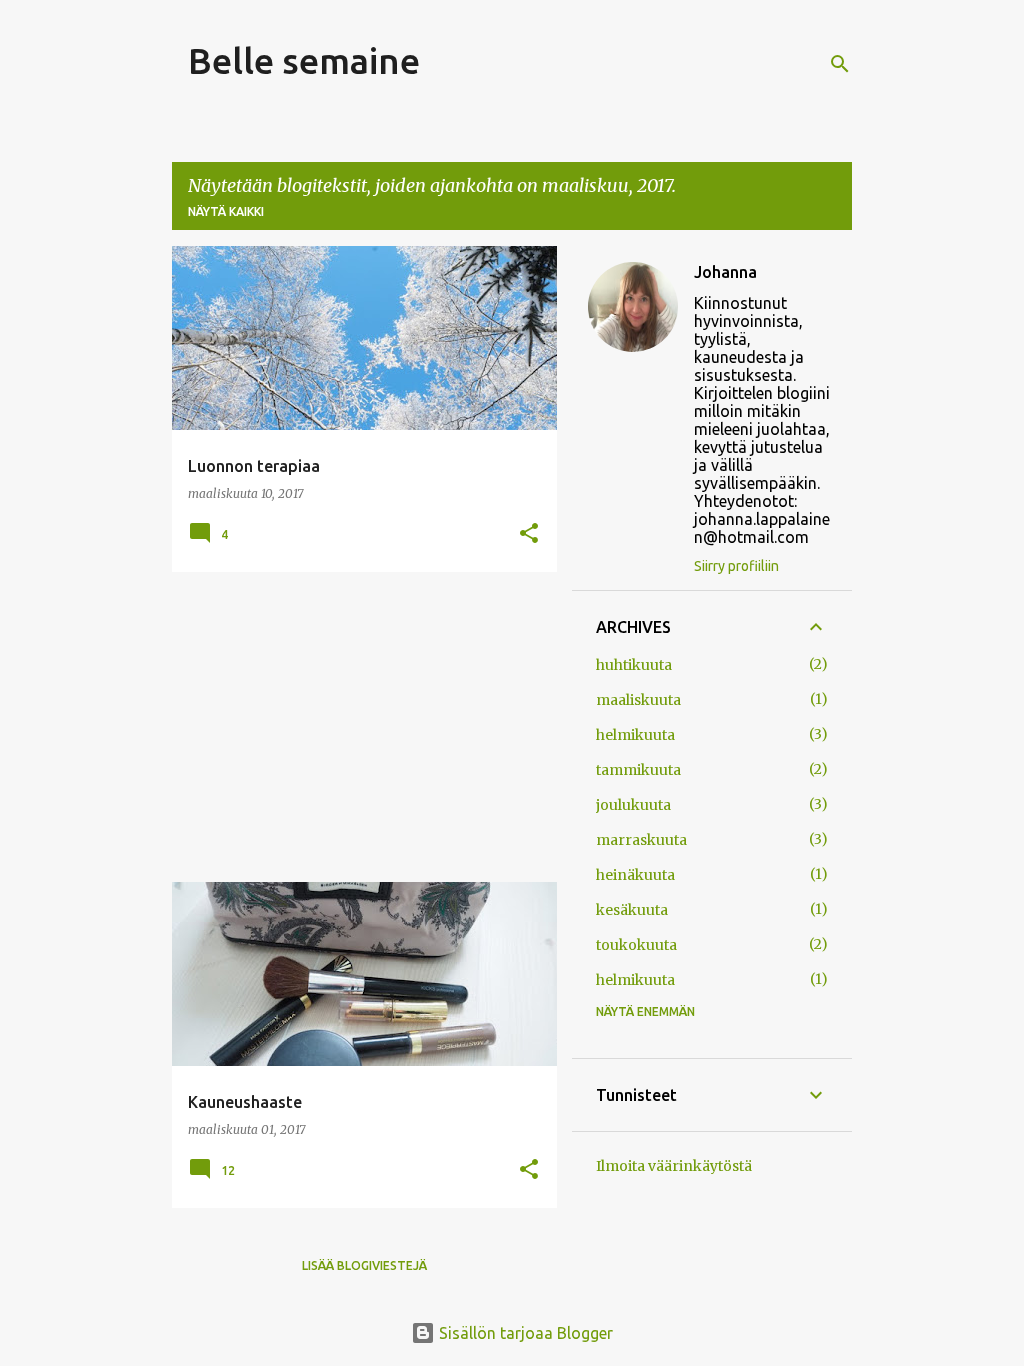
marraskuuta (641, 840)
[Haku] (840, 64)
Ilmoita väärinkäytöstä (674, 1166)
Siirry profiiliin (736, 566)
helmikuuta (635, 735)
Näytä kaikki (226, 211)
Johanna (725, 272)
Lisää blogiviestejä (364, 1265)
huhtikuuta (634, 665)
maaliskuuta (638, 700)
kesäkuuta (632, 910)
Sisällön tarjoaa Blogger (524, 1333)
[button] (529, 534)
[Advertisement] (357, 727)
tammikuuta (638, 770)
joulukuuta (633, 805)
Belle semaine (304, 60)
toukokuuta (636, 945)
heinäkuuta (635, 875)
